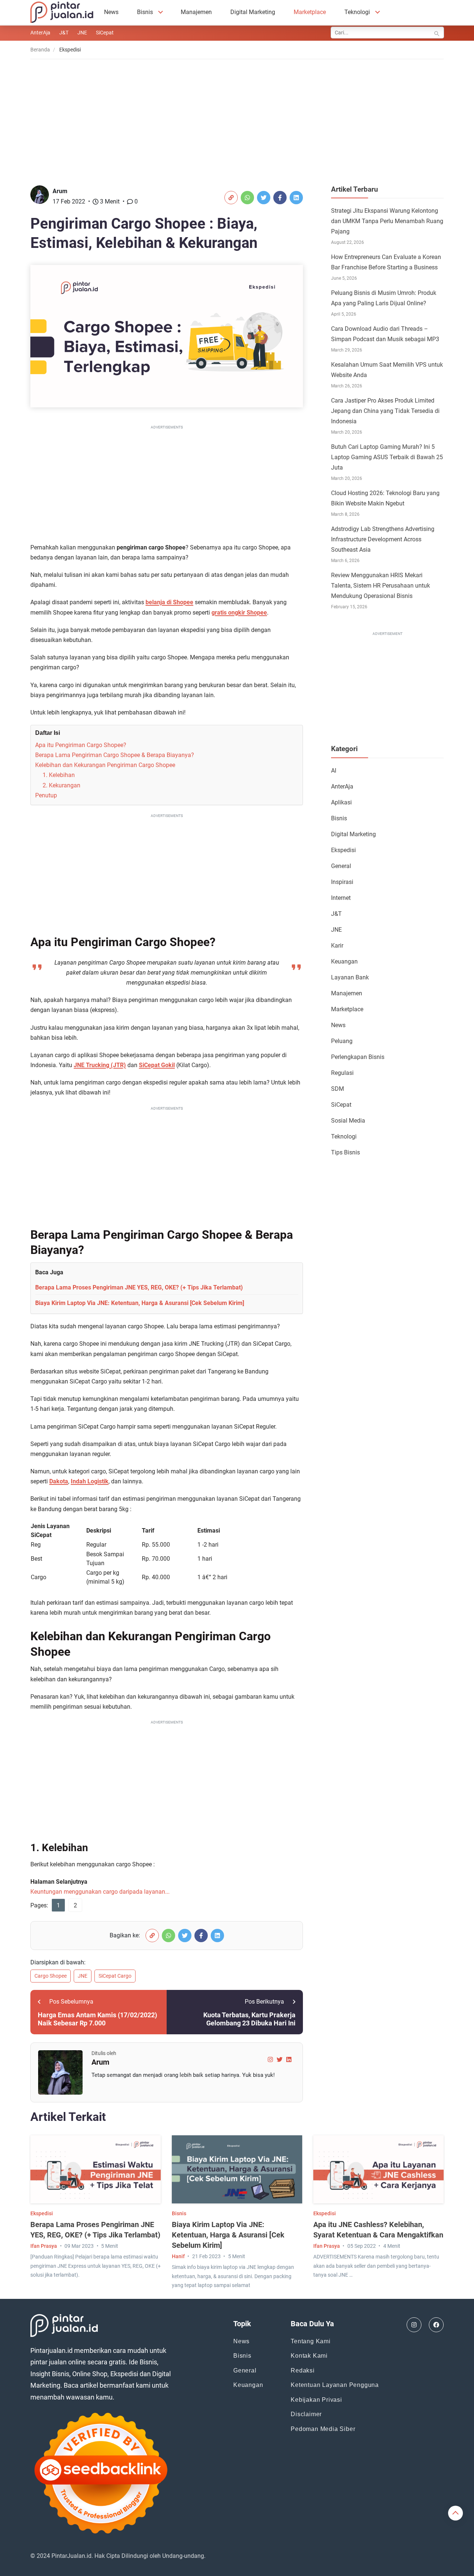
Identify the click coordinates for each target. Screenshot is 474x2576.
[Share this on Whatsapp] (247, 198)
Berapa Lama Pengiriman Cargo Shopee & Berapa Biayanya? (115, 755)
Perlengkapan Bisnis (358, 1057)
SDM (338, 1089)
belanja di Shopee (169, 602)
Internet (341, 898)
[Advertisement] (237, 117)
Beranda (40, 50)
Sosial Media (348, 1121)
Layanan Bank (350, 977)
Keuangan (344, 961)
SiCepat (105, 33)
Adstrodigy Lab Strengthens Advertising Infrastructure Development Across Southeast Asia (383, 539)
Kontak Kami (309, 2356)
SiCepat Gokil (157, 1065)
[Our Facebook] (436, 2325)
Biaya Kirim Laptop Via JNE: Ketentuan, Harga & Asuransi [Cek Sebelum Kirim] (140, 1303)
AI (334, 771)
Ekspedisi (343, 850)
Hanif (178, 2256)
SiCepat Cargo (115, 1976)
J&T (64, 33)
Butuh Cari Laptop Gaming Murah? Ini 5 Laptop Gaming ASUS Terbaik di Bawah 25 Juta (387, 457)
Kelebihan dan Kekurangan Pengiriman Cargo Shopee (105, 765)
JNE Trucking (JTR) (100, 1065)
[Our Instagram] (414, 2325)
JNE (82, 33)
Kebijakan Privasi (316, 2400)
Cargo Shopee (51, 1976)
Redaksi (303, 2370)
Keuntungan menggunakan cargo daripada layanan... (100, 1892)
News (111, 12)
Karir (337, 946)
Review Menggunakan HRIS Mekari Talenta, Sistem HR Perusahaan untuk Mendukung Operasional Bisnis (380, 586)
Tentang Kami (311, 2341)
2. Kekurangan (61, 785)
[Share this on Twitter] (264, 198)
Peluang (342, 1041)
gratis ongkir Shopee (239, 613)
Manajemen (196, 12)
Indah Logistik (90, 1481)
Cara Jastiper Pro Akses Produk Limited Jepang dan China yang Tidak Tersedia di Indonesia (385, 411)
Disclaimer (306, 2414)
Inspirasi (342, 882)
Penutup (46, 795)
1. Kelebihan (59, 775)
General (341, 866)
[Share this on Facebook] (280, 198)
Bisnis (145, 12)
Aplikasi (341, 802)
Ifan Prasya (44, 2246)
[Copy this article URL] (231, 198)
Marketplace (310, 12)
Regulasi (342, 1073)
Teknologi (357, 12)
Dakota (59, 1481)
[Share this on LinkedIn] (296, 198)
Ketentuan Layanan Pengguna (335, 2385)
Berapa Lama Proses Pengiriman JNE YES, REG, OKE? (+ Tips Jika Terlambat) (139, 1287)
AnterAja (40, 33)
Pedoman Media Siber (323, 2429)
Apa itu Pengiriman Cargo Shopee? (81, 745)
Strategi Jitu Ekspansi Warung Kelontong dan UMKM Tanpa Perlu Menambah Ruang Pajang (387, 221)
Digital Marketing (253, 12)
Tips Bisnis (346, 1152)
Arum (60, 191)
